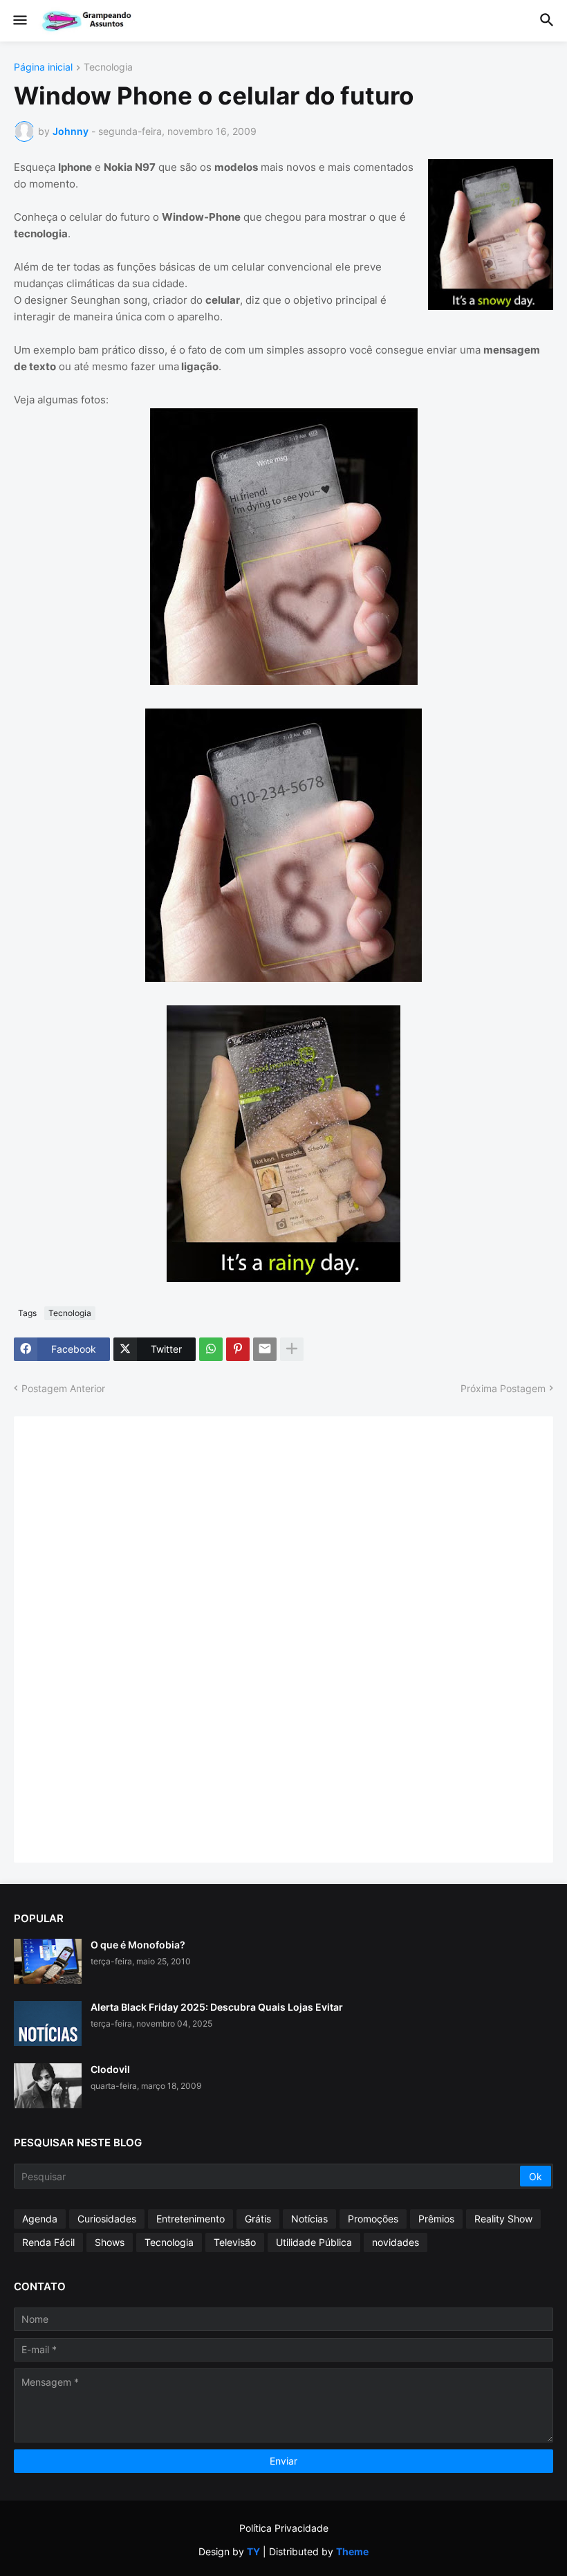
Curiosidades (107, 2219)
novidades (396, 2242)
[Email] (265, 1349)
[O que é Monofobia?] (48, 1961)
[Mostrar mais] (292, 1349)
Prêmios (436, 2219)
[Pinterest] (238, 1349)
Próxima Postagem (503, 1388)
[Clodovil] (48, 2086)
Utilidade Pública (314, 2242)
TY (253, 2551)
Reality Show (503, 2219)
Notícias (309, 2219)
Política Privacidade (284, 2528)
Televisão (235, 2242)
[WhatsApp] (211, 1349)
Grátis (258, 2219)
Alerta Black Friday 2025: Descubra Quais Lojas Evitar (217, 2007)
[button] (19, 21)
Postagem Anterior (63, 1388)
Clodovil (110, 2069)
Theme (352, 2551)
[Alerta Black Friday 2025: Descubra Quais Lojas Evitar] (48, 2024)
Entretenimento (190, 2219)
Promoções (373, 2219)
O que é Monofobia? (138, 1945)
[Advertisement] (131, 1638)
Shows (110, 2242)
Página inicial (43, 67)
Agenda (40, 2219)
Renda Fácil (48, 2242)
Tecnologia (108, 67)
